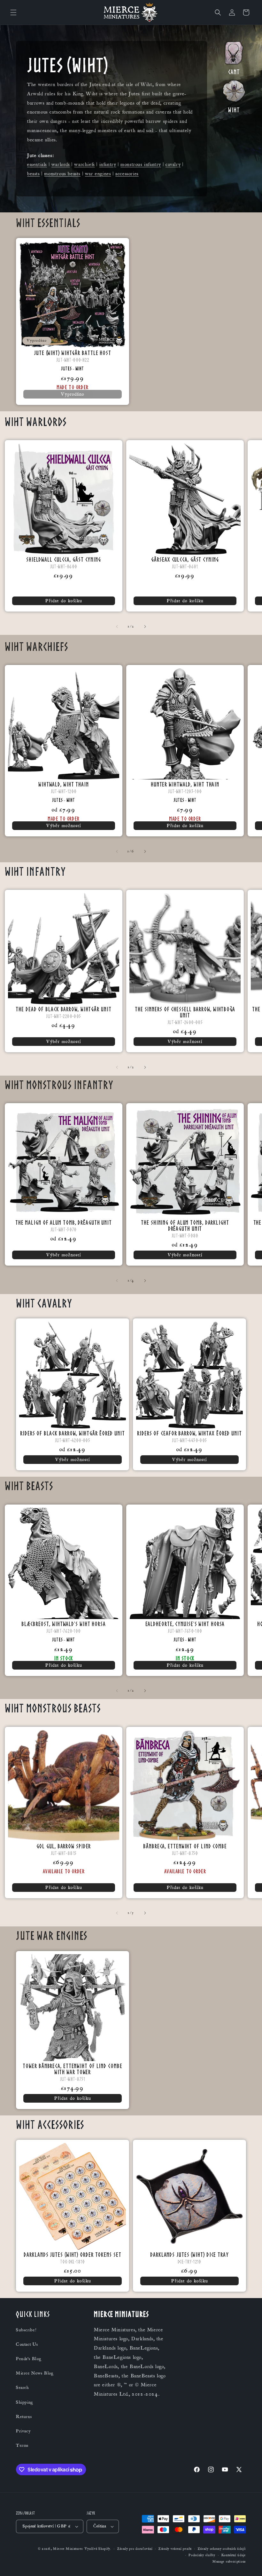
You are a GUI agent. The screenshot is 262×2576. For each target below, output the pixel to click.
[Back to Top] (249, 2563)
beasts (34, 174)
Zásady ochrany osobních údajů (222, 2549)
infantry (108, 164)
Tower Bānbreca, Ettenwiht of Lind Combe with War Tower (72, 2069)
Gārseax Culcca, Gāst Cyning (185, 559)
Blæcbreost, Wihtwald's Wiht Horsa (64, 1624)
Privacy (23, 2431)
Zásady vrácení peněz (175, 2549)
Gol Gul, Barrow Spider (64, 1846)
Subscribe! (26, 2330)
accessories (127, 174)
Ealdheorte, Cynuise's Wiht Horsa (185, 1624)
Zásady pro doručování (135, 2549)
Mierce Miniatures (68, 2549)
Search (23, 2388)
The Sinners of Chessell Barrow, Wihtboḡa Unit (185, 1012)
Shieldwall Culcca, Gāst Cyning (64, 559)
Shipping (25, 2402)
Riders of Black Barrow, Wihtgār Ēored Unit (73, 1433)
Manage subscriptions (229, 2562)
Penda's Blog (29, 2359)
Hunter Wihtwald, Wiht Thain (185, 784)
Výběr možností (64, 826)
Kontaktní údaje (234, 2555)
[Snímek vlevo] (117, 627)
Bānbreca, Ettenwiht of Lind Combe (185, 1846)
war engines (98, 174)
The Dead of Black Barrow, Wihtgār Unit (63, 1009)
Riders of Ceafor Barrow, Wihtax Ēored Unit (189, 1433)
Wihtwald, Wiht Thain (64, 784)
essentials (37, 164)
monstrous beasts (62, 174)
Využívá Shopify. (98, 2549)
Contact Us (27, 2344)
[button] (13, 12)
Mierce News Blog (35, 2373)
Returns (24, 2417)
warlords (61, 164)
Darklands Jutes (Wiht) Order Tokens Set (72, 2254)
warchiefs (84, 164)
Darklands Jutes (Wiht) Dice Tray (189, 2254)
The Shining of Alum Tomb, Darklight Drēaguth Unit (185, 1225)
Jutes (66, 369)
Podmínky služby (202, 2555)
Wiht (80, 369)
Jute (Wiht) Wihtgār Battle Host (73, 353)
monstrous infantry (141, 164)
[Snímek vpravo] (145, 627)
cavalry (173, 164)
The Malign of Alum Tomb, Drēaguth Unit (64, 1222)
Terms (22, 2446)
